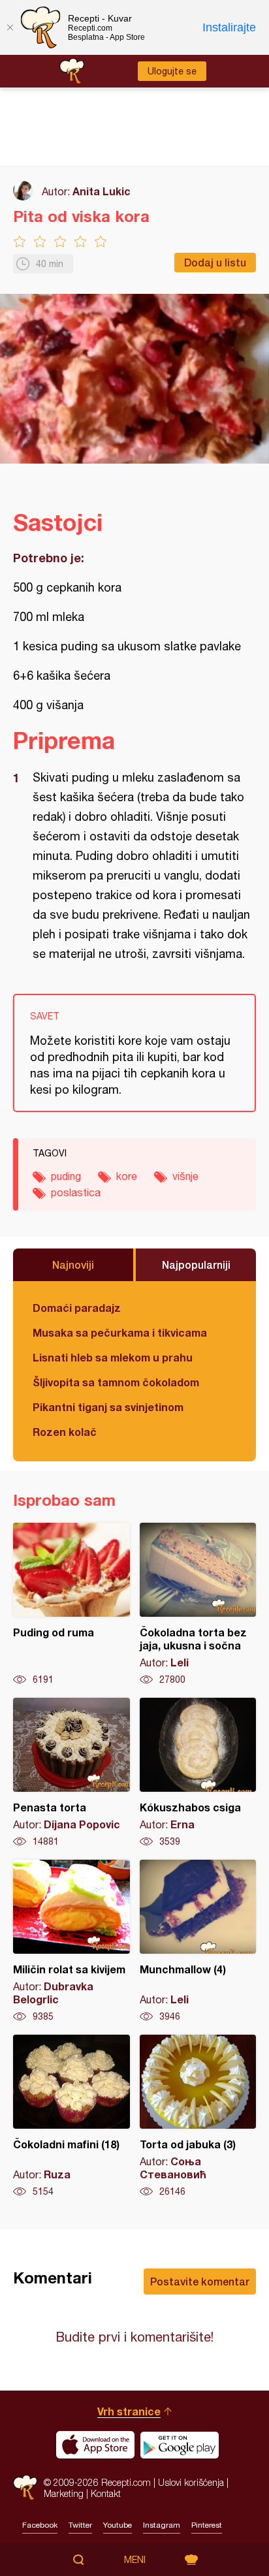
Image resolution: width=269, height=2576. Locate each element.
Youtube (118, 2525)
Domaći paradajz (77, 1308)
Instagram (162, 2525)
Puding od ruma (71, 1604)
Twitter (80, 2525)
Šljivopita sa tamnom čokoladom (116, 1382)
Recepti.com (25, 2488)
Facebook (40, 2525)
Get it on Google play (180, 2445)
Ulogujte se (172, 71)
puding (66, 1176)
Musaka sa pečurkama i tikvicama (120, 1332)
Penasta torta (71, 1773)
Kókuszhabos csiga (198, 1773)
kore (127, 1176)
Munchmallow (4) (198, 1941)
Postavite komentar (200, 2281)
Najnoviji (73, 1264)
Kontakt (106, 2493)
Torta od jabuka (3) (198, 2116)
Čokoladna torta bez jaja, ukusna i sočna (198, 1604)
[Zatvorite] (10, 27)
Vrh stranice (129, 2411)
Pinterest (207, 2525)
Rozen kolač (65, 1432)
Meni (135, 2560)
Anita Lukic (102, 191)
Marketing (64, 2493)
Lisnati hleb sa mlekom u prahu (113, 1357)
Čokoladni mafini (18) (71, 2116)
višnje (185, 1176)
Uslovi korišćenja (191, 2482)
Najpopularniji (196, 1264)
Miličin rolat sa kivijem (71, 1941)
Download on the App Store (95, 2445)
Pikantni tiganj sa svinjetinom (108, 1407)
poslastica (76, 1192)
